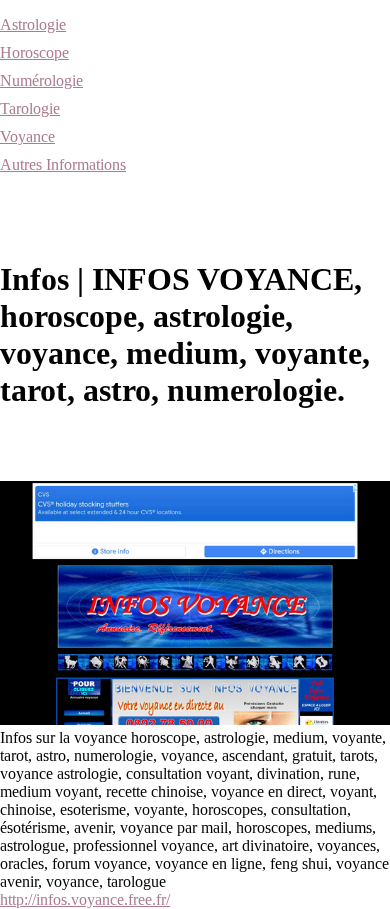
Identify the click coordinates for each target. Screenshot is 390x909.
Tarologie (30, 108)
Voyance (27, 136)
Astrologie (33, 24)
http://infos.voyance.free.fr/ (85, 899)
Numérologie (41, 80)
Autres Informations (63, 164)
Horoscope (34, 52)
